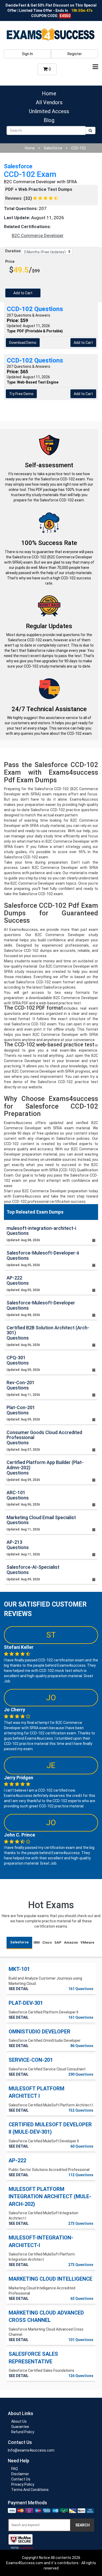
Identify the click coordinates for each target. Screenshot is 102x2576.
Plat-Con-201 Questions (21, 1410)
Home (49, 93)
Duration (13, 251)
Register (75, 54)
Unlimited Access (49, 111)
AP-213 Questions (18, 1545)
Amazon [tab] (71, 1942)
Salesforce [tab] (19, 1942)
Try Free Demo (21, 394)
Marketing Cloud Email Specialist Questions (41, 1520)
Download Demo (23, 343)
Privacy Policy (23, 2484)
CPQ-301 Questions (18, 1360)
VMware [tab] (87, 1942)
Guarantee (20, 2427)
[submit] (90, 130)
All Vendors (49, 102)
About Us (19, 2421)
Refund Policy (23, 2432)
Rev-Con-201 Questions (21, 1385)
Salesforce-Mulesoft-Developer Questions (41, 1305)
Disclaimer (20, 2474)
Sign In (27, 54)
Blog (49, 120)
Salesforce (53, 148)
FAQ (15, 2469)
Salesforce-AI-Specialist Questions (33, 1570)
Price (10, 261)
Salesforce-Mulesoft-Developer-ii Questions (43, 1255)
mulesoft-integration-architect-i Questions (41, 1231)
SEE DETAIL (19, 1989)
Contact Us (21, 2479)
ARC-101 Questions (18, 1495)
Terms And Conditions (30, 2490)
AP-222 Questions (18, 1280)
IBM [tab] (37, 1942)
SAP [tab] (58, 1942)
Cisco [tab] (47, 1942)
